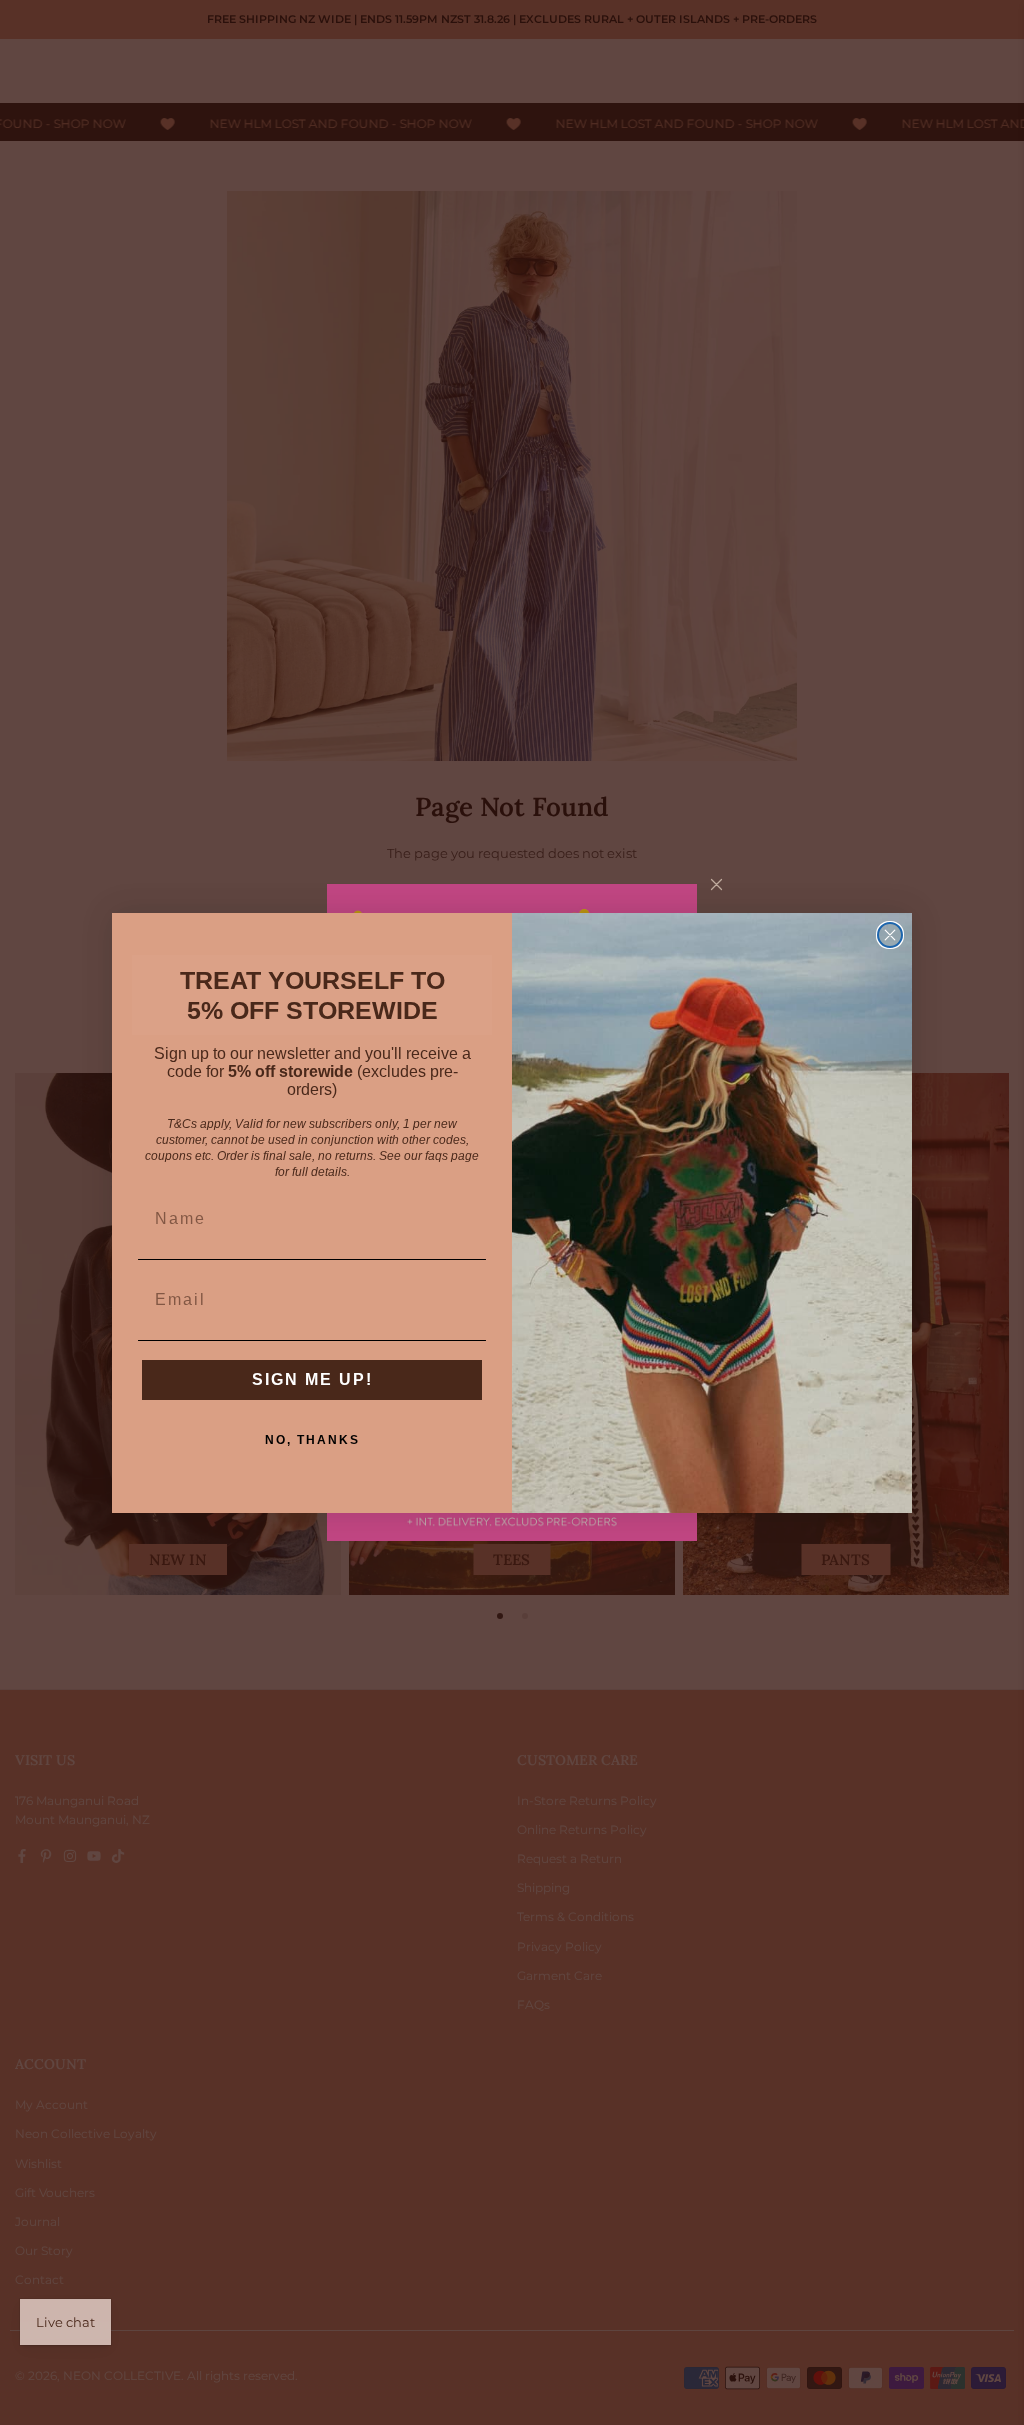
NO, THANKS (312, 1440)
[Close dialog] (890, 935)
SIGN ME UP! (312, 1379)
